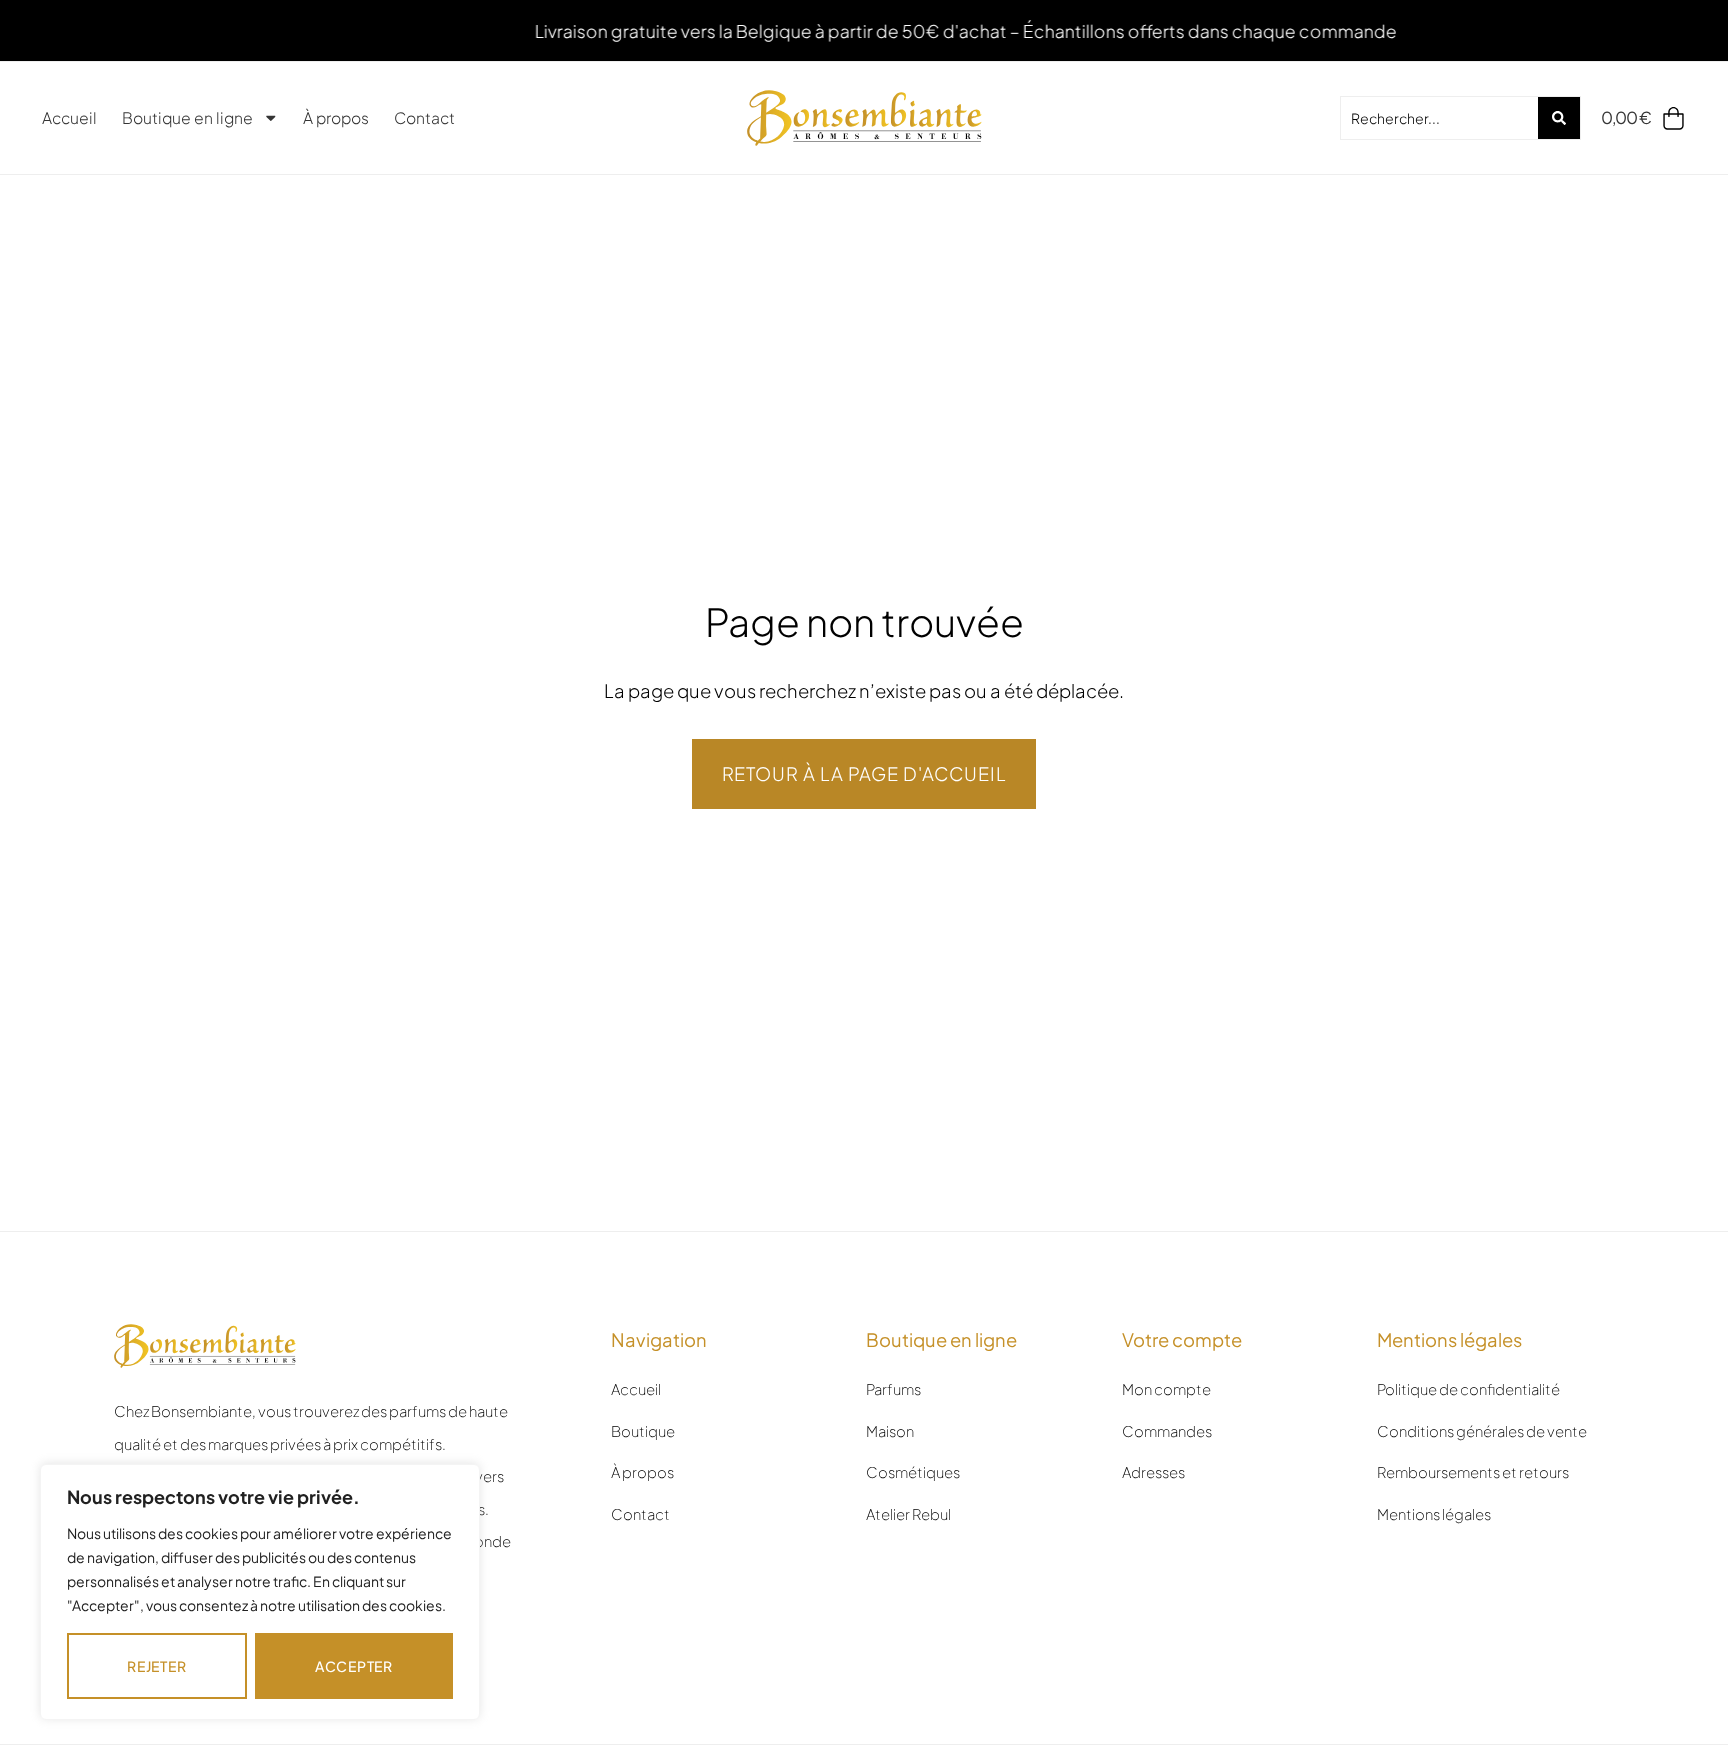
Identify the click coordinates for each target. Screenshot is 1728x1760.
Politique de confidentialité (1468, 1389)
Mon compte (1166, 1389)
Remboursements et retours (1473, 1472)
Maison (890, 1431)
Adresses (1153, 1472)
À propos (336, 117)
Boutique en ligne (187, 117)
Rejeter (156, 1666)
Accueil (69, 117)
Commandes (1167, 1431)
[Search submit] (1559, 118)
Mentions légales (1434, 1514)
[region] (260, 1592)
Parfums (893, 1389)
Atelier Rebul (908, 1514)
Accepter (354, 1666)
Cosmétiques (913, 1472)
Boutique (643, 1431)
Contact (424, 117)
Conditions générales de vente (1482, 1431)
